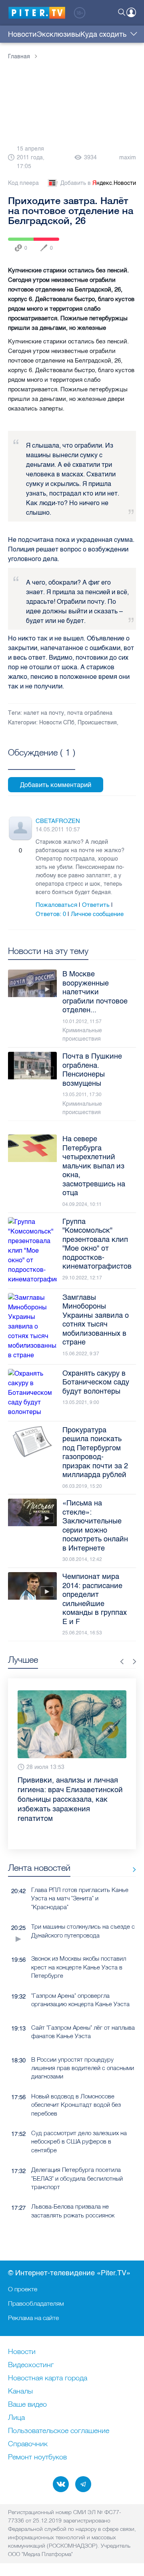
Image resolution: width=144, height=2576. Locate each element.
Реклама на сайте (33, 2318)
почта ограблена (90, 713)
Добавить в (98, 183)
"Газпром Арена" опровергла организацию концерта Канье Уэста (80, 1973)
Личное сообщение (97, 914)
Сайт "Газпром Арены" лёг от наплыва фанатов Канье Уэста (83, 2005)
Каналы (20, 2392)
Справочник (28, 2444)
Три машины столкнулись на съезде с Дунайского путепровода (83, 1904)
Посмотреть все (42, 761)
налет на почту (44, 713)
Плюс (12, 851)
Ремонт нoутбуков (37, 2457)
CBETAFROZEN (58, 821)
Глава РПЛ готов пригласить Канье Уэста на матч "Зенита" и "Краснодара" (80, 1871)
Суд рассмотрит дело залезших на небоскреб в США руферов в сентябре (79, 2114)
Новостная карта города (48, 2378)
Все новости (131, 1842)
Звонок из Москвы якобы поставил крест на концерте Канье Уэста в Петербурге (79, 1940)
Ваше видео (27, 2405)
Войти (131, 12)
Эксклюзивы (59, 34)
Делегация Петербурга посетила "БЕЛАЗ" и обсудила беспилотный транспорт (77, 2151)
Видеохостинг (31, 2365)
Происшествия (97, 723)
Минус (28, 851)
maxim (128, 158)
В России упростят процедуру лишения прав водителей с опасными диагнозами (83, 2041)
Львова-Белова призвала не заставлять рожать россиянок (73, 2183)
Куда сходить (103, 34)
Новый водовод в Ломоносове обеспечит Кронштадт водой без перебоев (76, 2078)
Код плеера (23, 183)
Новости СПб (57, 723)
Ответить (96, 905)
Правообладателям (36, 2303)
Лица (16, 2418)
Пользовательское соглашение (59, 2431)
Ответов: (51, 914)
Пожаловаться (56, 905)
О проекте (23, 2289)
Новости (22, 34)
